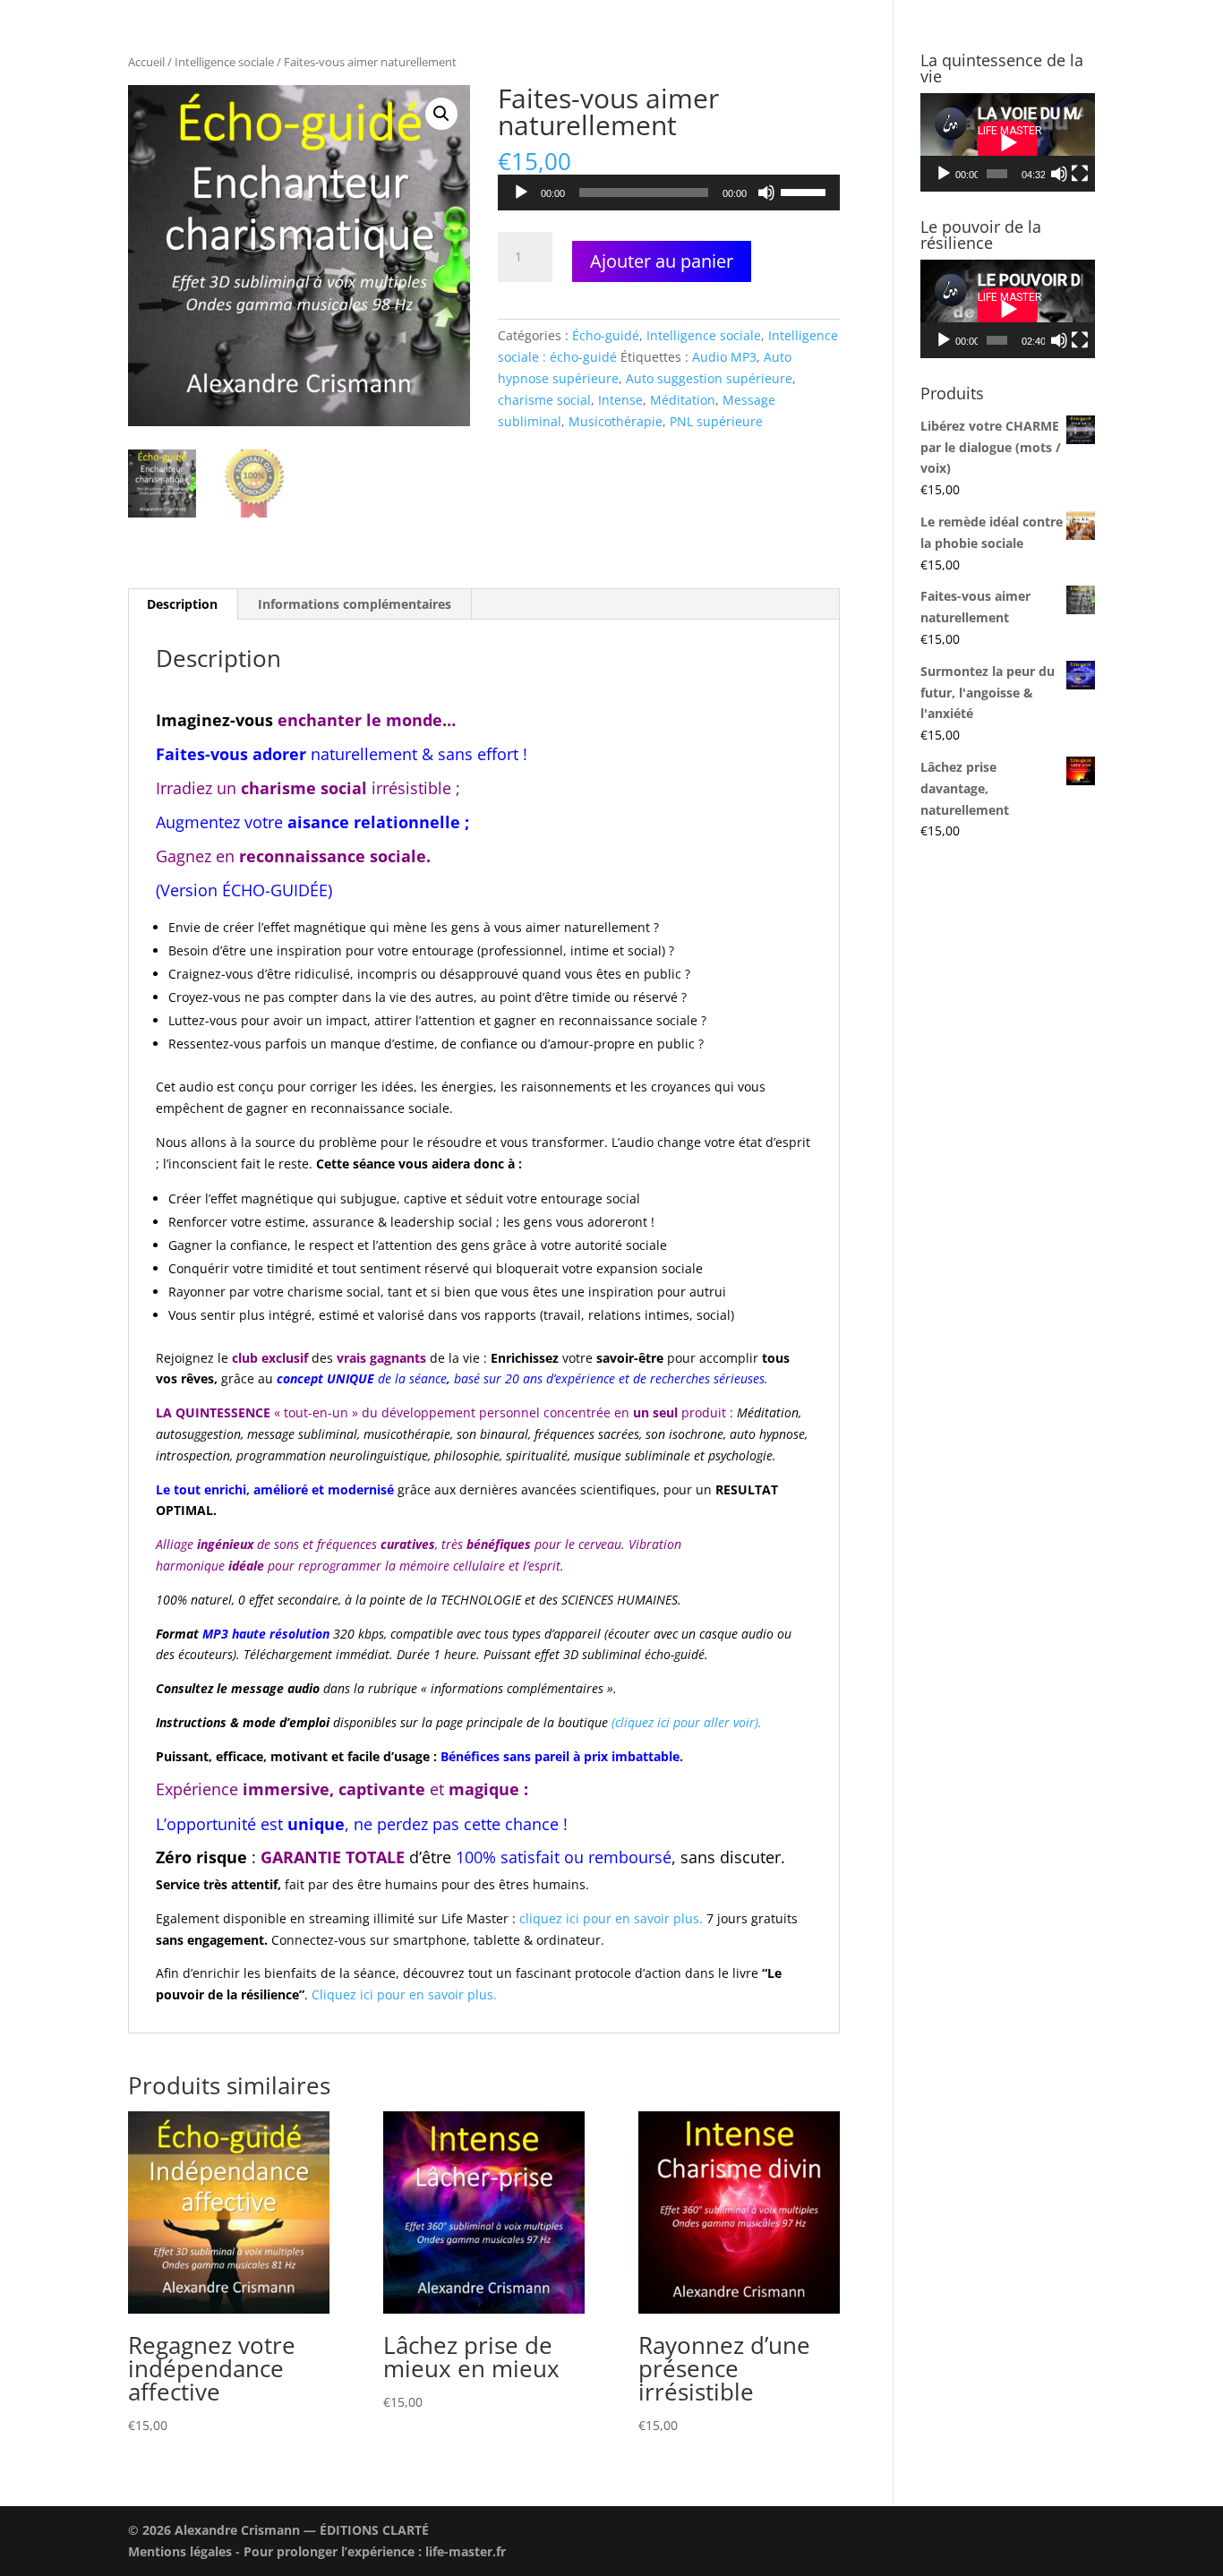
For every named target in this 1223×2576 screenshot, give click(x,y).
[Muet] (766, 193)
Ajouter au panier (662, 261)
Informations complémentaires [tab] (355, 604)
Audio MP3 (724, 357)
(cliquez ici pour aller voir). (687, 1722)
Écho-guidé (606, 335)
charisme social (544, 400)
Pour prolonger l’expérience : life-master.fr (375, 2551)
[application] (669, 193)
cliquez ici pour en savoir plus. (611, 1918)
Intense (620, 400)
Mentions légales (180, 2551)
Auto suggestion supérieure (709, 378)
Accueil (146, 62)
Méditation (683, 400)
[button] (441, 114)
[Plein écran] (1080, 174)
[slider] (806, 191)
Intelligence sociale (224, 62)
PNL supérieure (716, 421)
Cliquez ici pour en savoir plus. (404, 1994)
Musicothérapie (616, 421)
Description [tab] (182, 604)
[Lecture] (521, 193)
